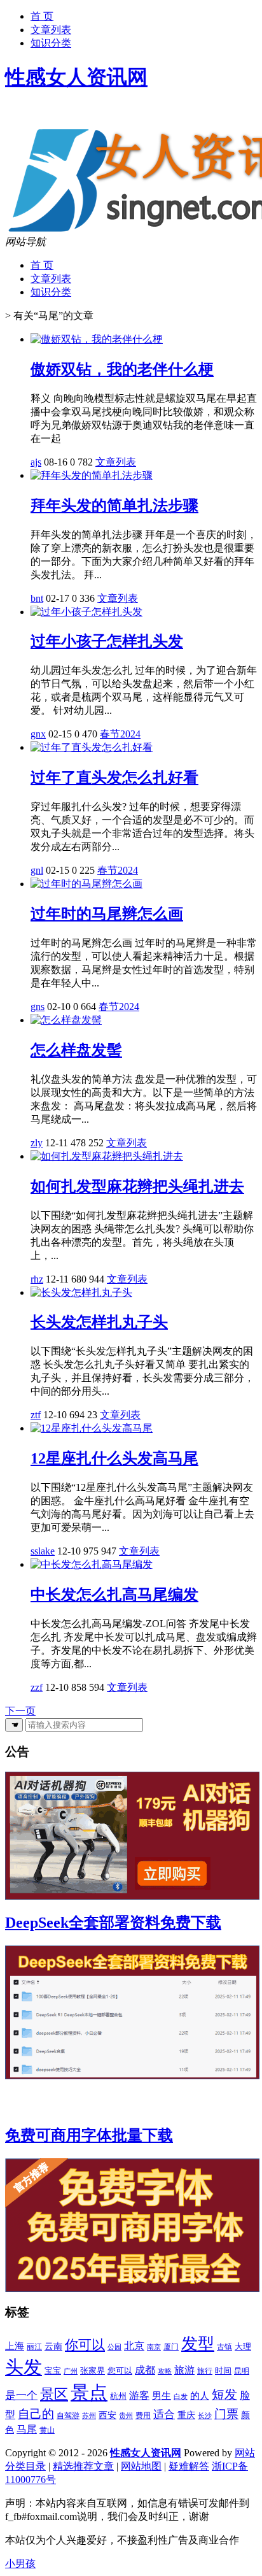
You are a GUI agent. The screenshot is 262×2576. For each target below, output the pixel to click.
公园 (114, 2347)
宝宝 (53, 2371)
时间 (223, 2371)
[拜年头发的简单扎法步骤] (92, 475)
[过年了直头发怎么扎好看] (92, 747)
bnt (37, 598)
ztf (36, 1415)
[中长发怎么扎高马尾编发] (92, 1564)
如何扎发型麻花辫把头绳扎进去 (137, 1186)
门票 (226, 2414)
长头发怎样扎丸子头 (99, 1322)
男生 (162, 2396)
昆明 (242, 2371)
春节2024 (120, 734)
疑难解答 (189, 2466)
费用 (143, 2416)
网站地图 (141, 2466)
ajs (36, 462)
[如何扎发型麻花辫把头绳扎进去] (107, 1156)
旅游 (184, 2370)
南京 (154, 2347)
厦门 (171, 2347)
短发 (224, 2395)
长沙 (205, 2416)
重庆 (186, 2415)
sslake (43, 1551)
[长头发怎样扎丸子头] (81, 1292)
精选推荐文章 (83, 2466)
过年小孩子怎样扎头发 (107, 641)
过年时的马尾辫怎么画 (107, 914)
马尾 (27, 2429)
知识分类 (51, 43)
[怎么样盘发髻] (66, 1020)
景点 (89, 2393)
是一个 (21, 2395)
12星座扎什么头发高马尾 (114, 1458)
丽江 (34, 2347)
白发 (181, 2396)
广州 (71, 2371)
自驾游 (68, 2416)
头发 (24, 2367)
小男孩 (20, 2564)
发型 (198, 2344)
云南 (53, 2346)
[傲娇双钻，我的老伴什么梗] (97, 339)
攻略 (165, 2371)
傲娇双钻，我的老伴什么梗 (122, 369)
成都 (145, 2370)
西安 (107, 2415)
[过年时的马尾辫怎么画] (86, 884)
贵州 (126, 2416)
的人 (200, 2396)
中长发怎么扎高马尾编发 (114, 1595)
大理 (243, 2346)
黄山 (47, 2430)
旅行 (205, 2371)
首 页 (42, 16)
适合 (164, 2415)
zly (37, 1143)
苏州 (89, 2416)
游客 (139, 2396)
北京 (134, 2346)
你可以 (85, 2345)
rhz (37, 1279)
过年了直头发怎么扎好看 (114, 778)
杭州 (118, 2396)
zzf (37, 1687)
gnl (37, 870)
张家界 (93, 2371)
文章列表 (51, 30)
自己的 (36, 2414)
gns (38, 1007)
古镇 (224, 2347)
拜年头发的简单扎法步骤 (114, 506)
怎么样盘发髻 (76, 1050)
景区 (54, 2395)
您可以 (120, 2371)
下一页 (20, 1711)
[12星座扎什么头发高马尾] (92, 1428)
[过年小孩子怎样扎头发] (86, 612)
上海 (15, 2346)
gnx (38, 734)
